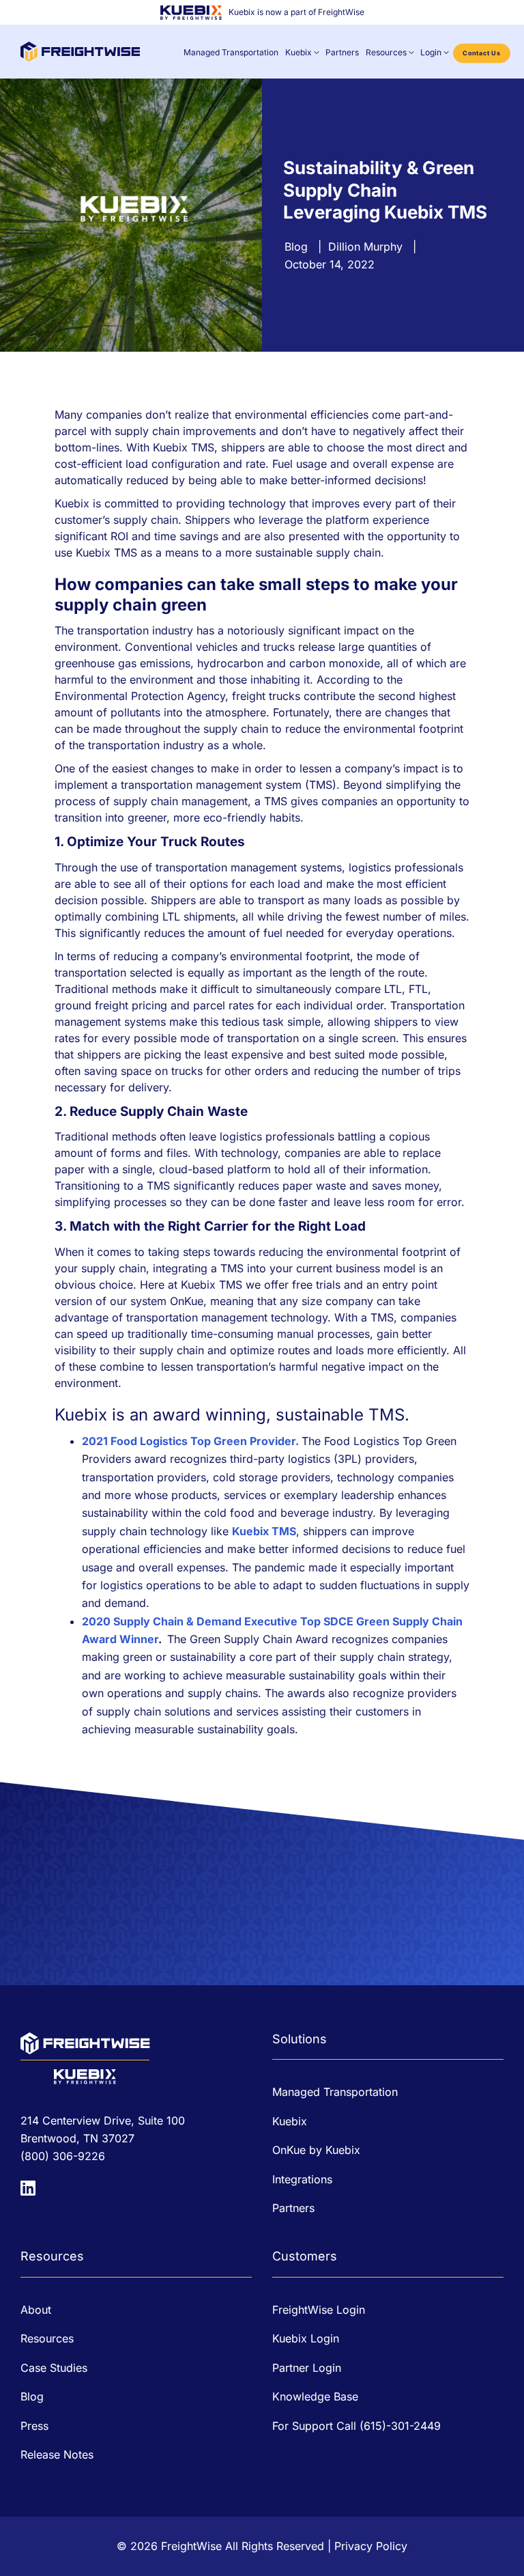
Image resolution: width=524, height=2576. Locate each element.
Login (431, 52)
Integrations (302, 2179)
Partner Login (307, 2368)
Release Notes (57, 2454)
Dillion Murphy (365, 247)
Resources (386, 52)
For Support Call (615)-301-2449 (356, 2426)
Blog (296, 247)
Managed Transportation (231, 52)
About (36, 2310)
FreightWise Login (319, 2310)
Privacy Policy (371, 2546)
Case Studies (54, 2368)
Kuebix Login (306, 2338)
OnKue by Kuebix (316, 2150)
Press (34, 2426)
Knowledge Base (315, 2396)
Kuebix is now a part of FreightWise (296, 12)
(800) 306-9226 (63, 2156)
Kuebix (299, 52)
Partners (342, 52)
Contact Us (482, 53)
